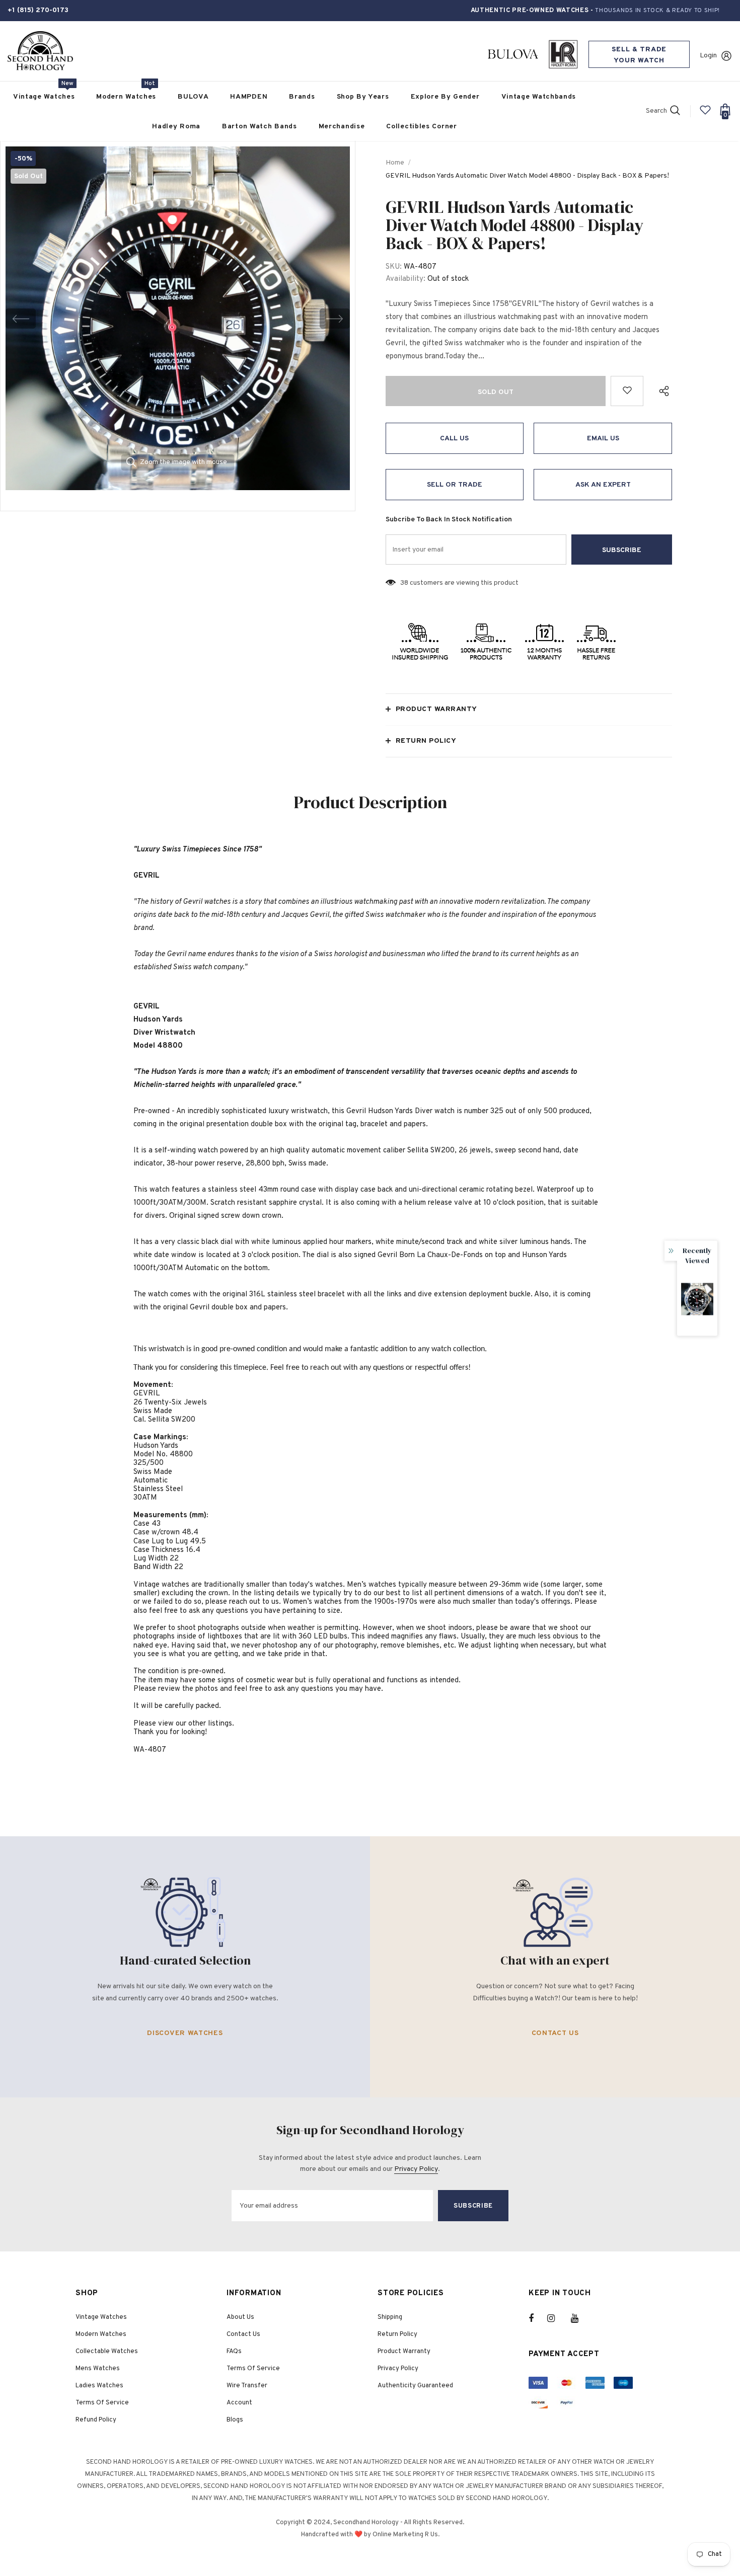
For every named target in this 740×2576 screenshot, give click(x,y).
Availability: (405, 279)
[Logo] (40, 51)
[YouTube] (580, 2318)
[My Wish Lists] (705, 114)
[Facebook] (538, 2318)
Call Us (454, 439)
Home (395, 163)
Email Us (603, 439)
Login (708, 56)
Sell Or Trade (455, 485)
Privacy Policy (416, 2169)
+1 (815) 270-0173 (38, 10)
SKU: (394, 267)
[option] (178, 319)
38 (404, 583)
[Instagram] (556, 2318)
